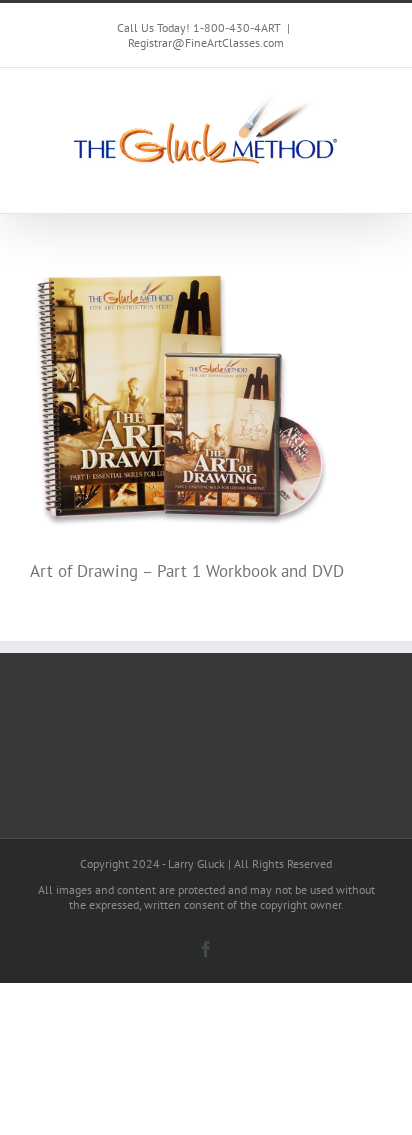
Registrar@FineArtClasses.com (206, 42)
